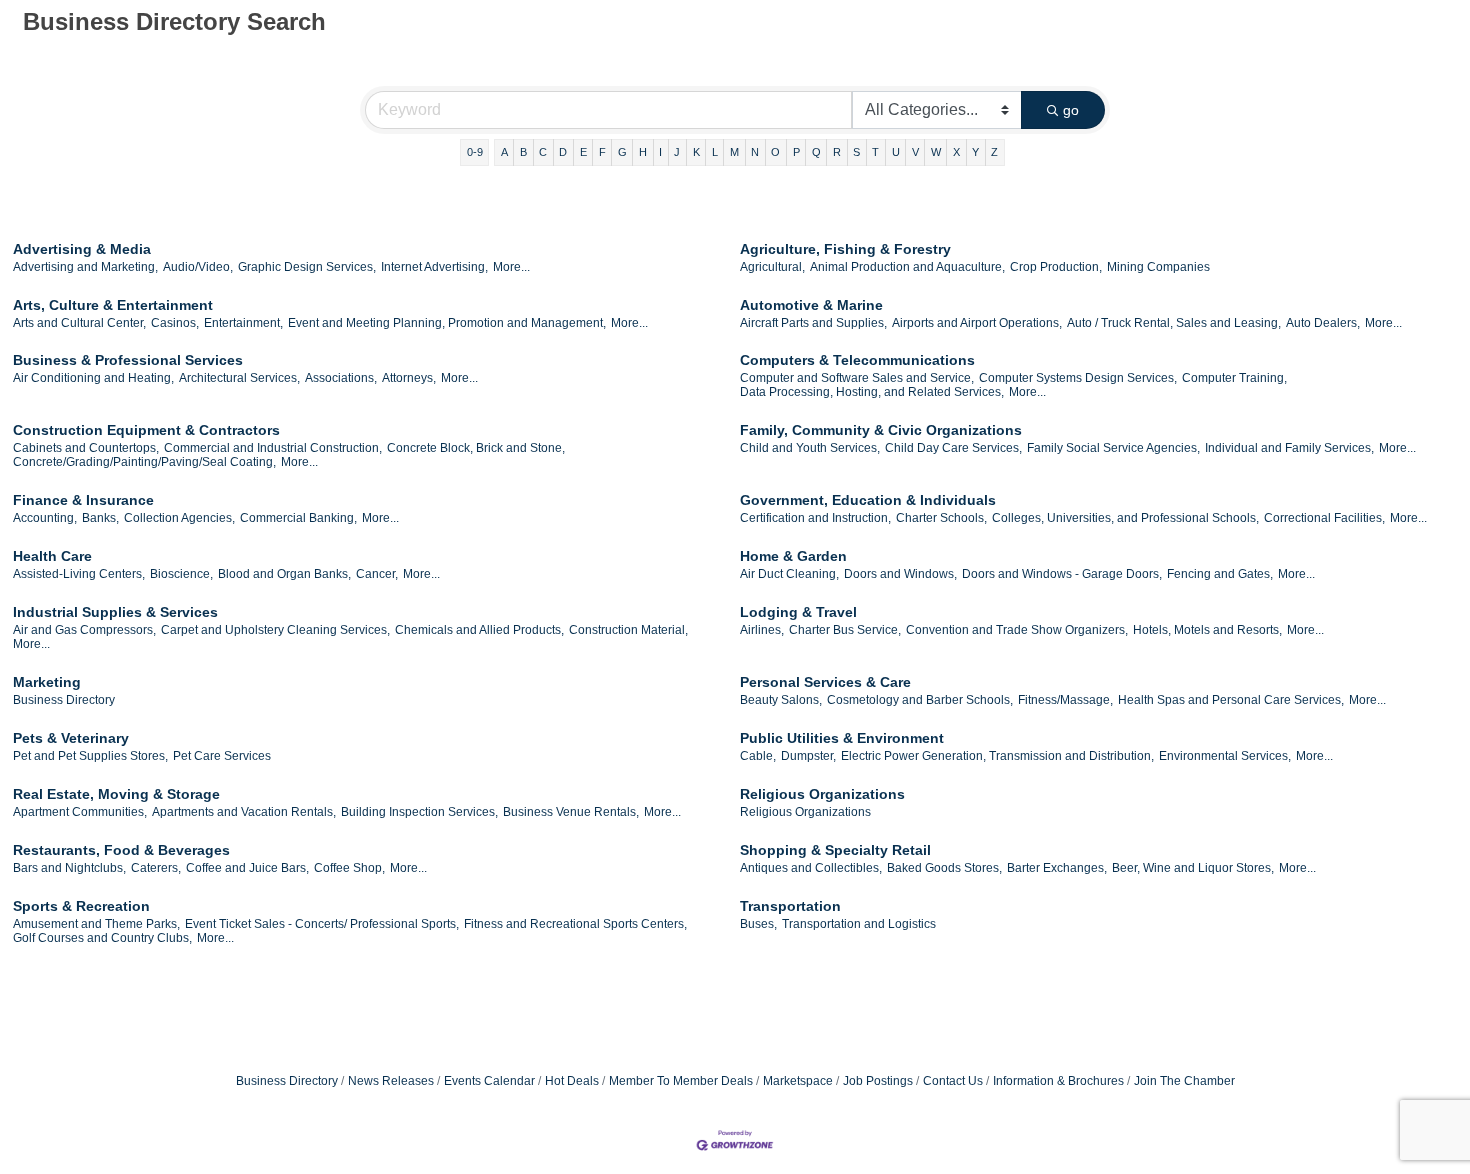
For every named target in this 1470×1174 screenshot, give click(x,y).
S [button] (856, 152)
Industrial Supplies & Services (115, 612)
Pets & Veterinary (71, 738)
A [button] (504, 152)
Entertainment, (243, 323)
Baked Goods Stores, (944, 868)
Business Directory (64, 700)
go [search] (1071, 110)
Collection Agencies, (179, 518)
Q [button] (816, 152)
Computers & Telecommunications (857, 360)
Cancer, (377, 574)
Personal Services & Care (825, 682)
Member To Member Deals (681, 1081)
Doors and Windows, (900, 574)
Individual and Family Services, (1289, 448)
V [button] (915, 152)
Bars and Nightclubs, (69, 868)
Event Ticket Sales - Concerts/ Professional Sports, (322, 924)
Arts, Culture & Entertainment (113, 305)
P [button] (796, 152)
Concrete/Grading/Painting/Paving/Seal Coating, (144, 462)
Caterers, (156, 868)
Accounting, (45, 518)
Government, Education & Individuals (868, 500)
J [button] (677, 152)
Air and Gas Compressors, (84, 630)
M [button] (734, 152)
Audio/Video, (198, 267)
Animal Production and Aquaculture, (907, 267)
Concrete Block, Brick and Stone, (476, 448)
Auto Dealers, (1323, 323)
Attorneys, (409, 378)
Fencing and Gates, (1220, 574)
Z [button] (994, 152)
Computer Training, (1234, 378)
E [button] (583, 152)
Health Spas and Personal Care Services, (1231, 700)
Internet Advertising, (434, 267)
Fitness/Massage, (1065, 700)
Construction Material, (628, 630)
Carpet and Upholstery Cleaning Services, (275, 630)
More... (511, 267)
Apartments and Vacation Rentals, (244, 812)
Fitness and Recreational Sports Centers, (575, 924)
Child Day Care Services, (953, 448)
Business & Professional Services (128, 360)
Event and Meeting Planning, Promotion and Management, (447, 323)
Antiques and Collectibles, (811, 868)
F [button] (602, 152)
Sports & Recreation (81, 906)
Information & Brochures (1058, 1081)
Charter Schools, (941, 518)
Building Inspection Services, (419, 812)
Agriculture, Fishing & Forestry (845, 249)
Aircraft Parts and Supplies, (813, 323)
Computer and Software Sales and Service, (857, 378)
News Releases (391, 1081)
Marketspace (798, 1081)
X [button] (956, 152)
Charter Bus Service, (845, 630)
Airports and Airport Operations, (977, 323)
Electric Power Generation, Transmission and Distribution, (997, 756)
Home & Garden (793, 556)
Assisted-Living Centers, (79, 574)
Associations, (341, 378)
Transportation (790, 906)
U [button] (896, 152)
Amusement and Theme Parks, (96, 924)
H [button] (643, 152)
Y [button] (975, 152)
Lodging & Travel (798, 612)
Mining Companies (1158, 267)
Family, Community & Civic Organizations (881, 430)
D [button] (563, 152)
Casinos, (175, 323)
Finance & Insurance (83, 500)
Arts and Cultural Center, (79, 323)
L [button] (715, 152)
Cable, (758, 756)
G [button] (622, 152)
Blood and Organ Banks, (284, 574)
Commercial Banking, (298, 518)
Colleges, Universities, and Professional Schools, (1125, 518)
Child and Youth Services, (810, 448)
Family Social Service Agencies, (1113, 448)
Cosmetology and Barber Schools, (920, 700)
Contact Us (953, 1081)
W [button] (936, 152)
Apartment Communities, (80, 812)
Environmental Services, (1225, 756)
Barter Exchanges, (1057, 868)
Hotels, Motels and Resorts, (1207, 630)
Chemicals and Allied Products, (479, 630)
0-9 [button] (475, 152)
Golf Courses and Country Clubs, (102, 938)
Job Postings (878, 1081)
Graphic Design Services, (307, 267)
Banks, (100, 518)
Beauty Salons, (781, 700)
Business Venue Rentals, (571, 812)
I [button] (660, 152)
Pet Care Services (222, 756)
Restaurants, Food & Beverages (121, 850)
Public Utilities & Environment (842, 738)
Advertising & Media (82, 249)
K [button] (696, 152)
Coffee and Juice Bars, (247, 868)
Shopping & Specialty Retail (835, 850)
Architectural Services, (239, 378)
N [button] (755, 152)
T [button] (875, 152)
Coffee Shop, (349, 868)
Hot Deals (572, 1081)
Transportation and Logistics (859, 924)
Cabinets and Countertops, (86, 448)
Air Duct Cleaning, (789, 574)
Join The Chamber (1184, 1081)
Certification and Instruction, (815, 518)
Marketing (47, 682)
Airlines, (762, 630)
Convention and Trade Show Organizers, (1017, 630)
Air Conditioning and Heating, (93, 378)
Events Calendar (489, 1081)
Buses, (758, 924)
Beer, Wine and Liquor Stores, (1193, 868)
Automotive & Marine (811, 305)
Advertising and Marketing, (85, 267)
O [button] (775, 152)
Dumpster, (808, 756)
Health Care (52, 556)
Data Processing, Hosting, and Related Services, (872, 392)
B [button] (523, 152)
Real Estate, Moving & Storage (116, 794)
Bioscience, (181, 574)
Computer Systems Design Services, (1078, 378)
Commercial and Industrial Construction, (273, 448)
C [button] (543, 152)
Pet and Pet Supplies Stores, (90, 756)
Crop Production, (1056, 267)
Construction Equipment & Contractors (146, 430)
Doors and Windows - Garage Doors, (1062, 574)
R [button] (837, 152)
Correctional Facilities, (1324, 518)
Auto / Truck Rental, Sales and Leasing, (1174, 323)
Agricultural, (772, 267)
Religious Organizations (822, 794)
